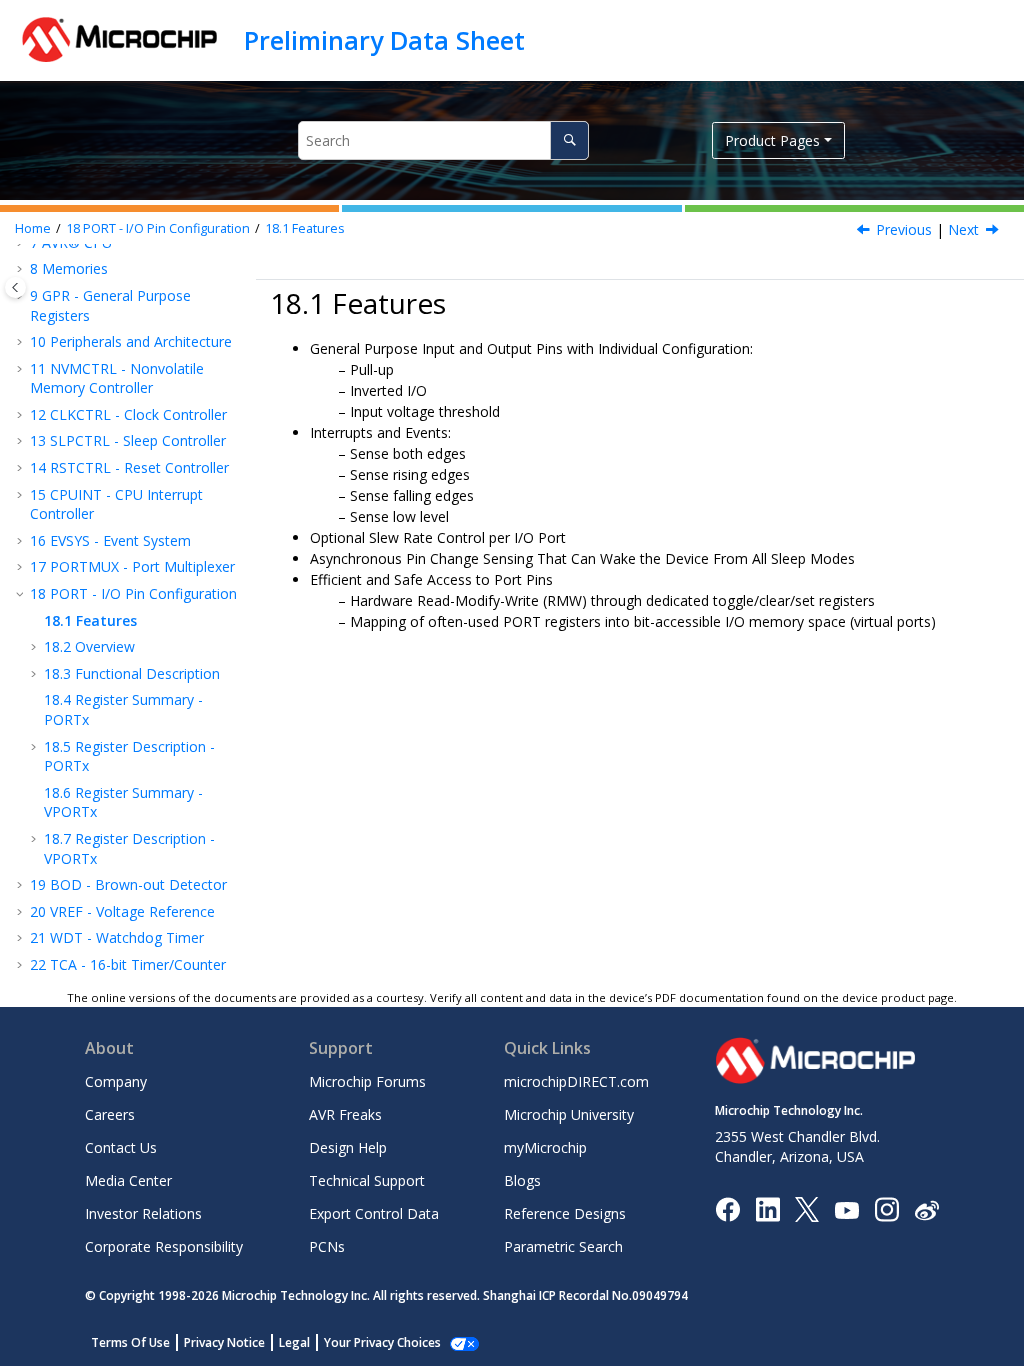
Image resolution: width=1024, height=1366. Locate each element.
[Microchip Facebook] (727, 1208)
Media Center (128, 1180)
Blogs (522, 1180)
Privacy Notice (224, 1342)
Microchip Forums (367, 1081)
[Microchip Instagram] (886, 1208)
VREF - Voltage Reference (122, 911)
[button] (22, 269)
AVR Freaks (345, 1114)
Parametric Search (563, 1246)
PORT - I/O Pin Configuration (158, 228)
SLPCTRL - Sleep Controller (128, 440)
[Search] (569, 140)
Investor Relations (143, 1213)
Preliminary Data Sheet (384, 40)
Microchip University (569, 1114)
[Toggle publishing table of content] (15, 287)
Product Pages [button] (772, 140)
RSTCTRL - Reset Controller (129, 467)
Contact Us (121, 1147)
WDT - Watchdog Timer (117, 937)
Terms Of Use (130, 1342)
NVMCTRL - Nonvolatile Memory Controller (117, 378)
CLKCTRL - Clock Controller (128, 414)
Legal (294, 1342)
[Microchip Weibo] (926, 1209)
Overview (89, 646)
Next (963, 229)
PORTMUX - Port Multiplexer (132, 566)
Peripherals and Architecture (131, 341)
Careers (110, 1114)
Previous (904, 229)
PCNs (327, 1246)
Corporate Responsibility (164, 1246)
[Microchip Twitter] (807, 1208)
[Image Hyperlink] (846, 1209)
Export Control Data (374, 1213)
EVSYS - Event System (110, 540)
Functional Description (132, 673)
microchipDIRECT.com (576, 1081)
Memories (69, 268)
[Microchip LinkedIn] (767, 1208)
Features (305, 228)
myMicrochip (545, 1147)
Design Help (348, 1147)
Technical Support (367, 1180)
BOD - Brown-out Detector (128, 884)
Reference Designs (565, 1213)
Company (116, 1081)
